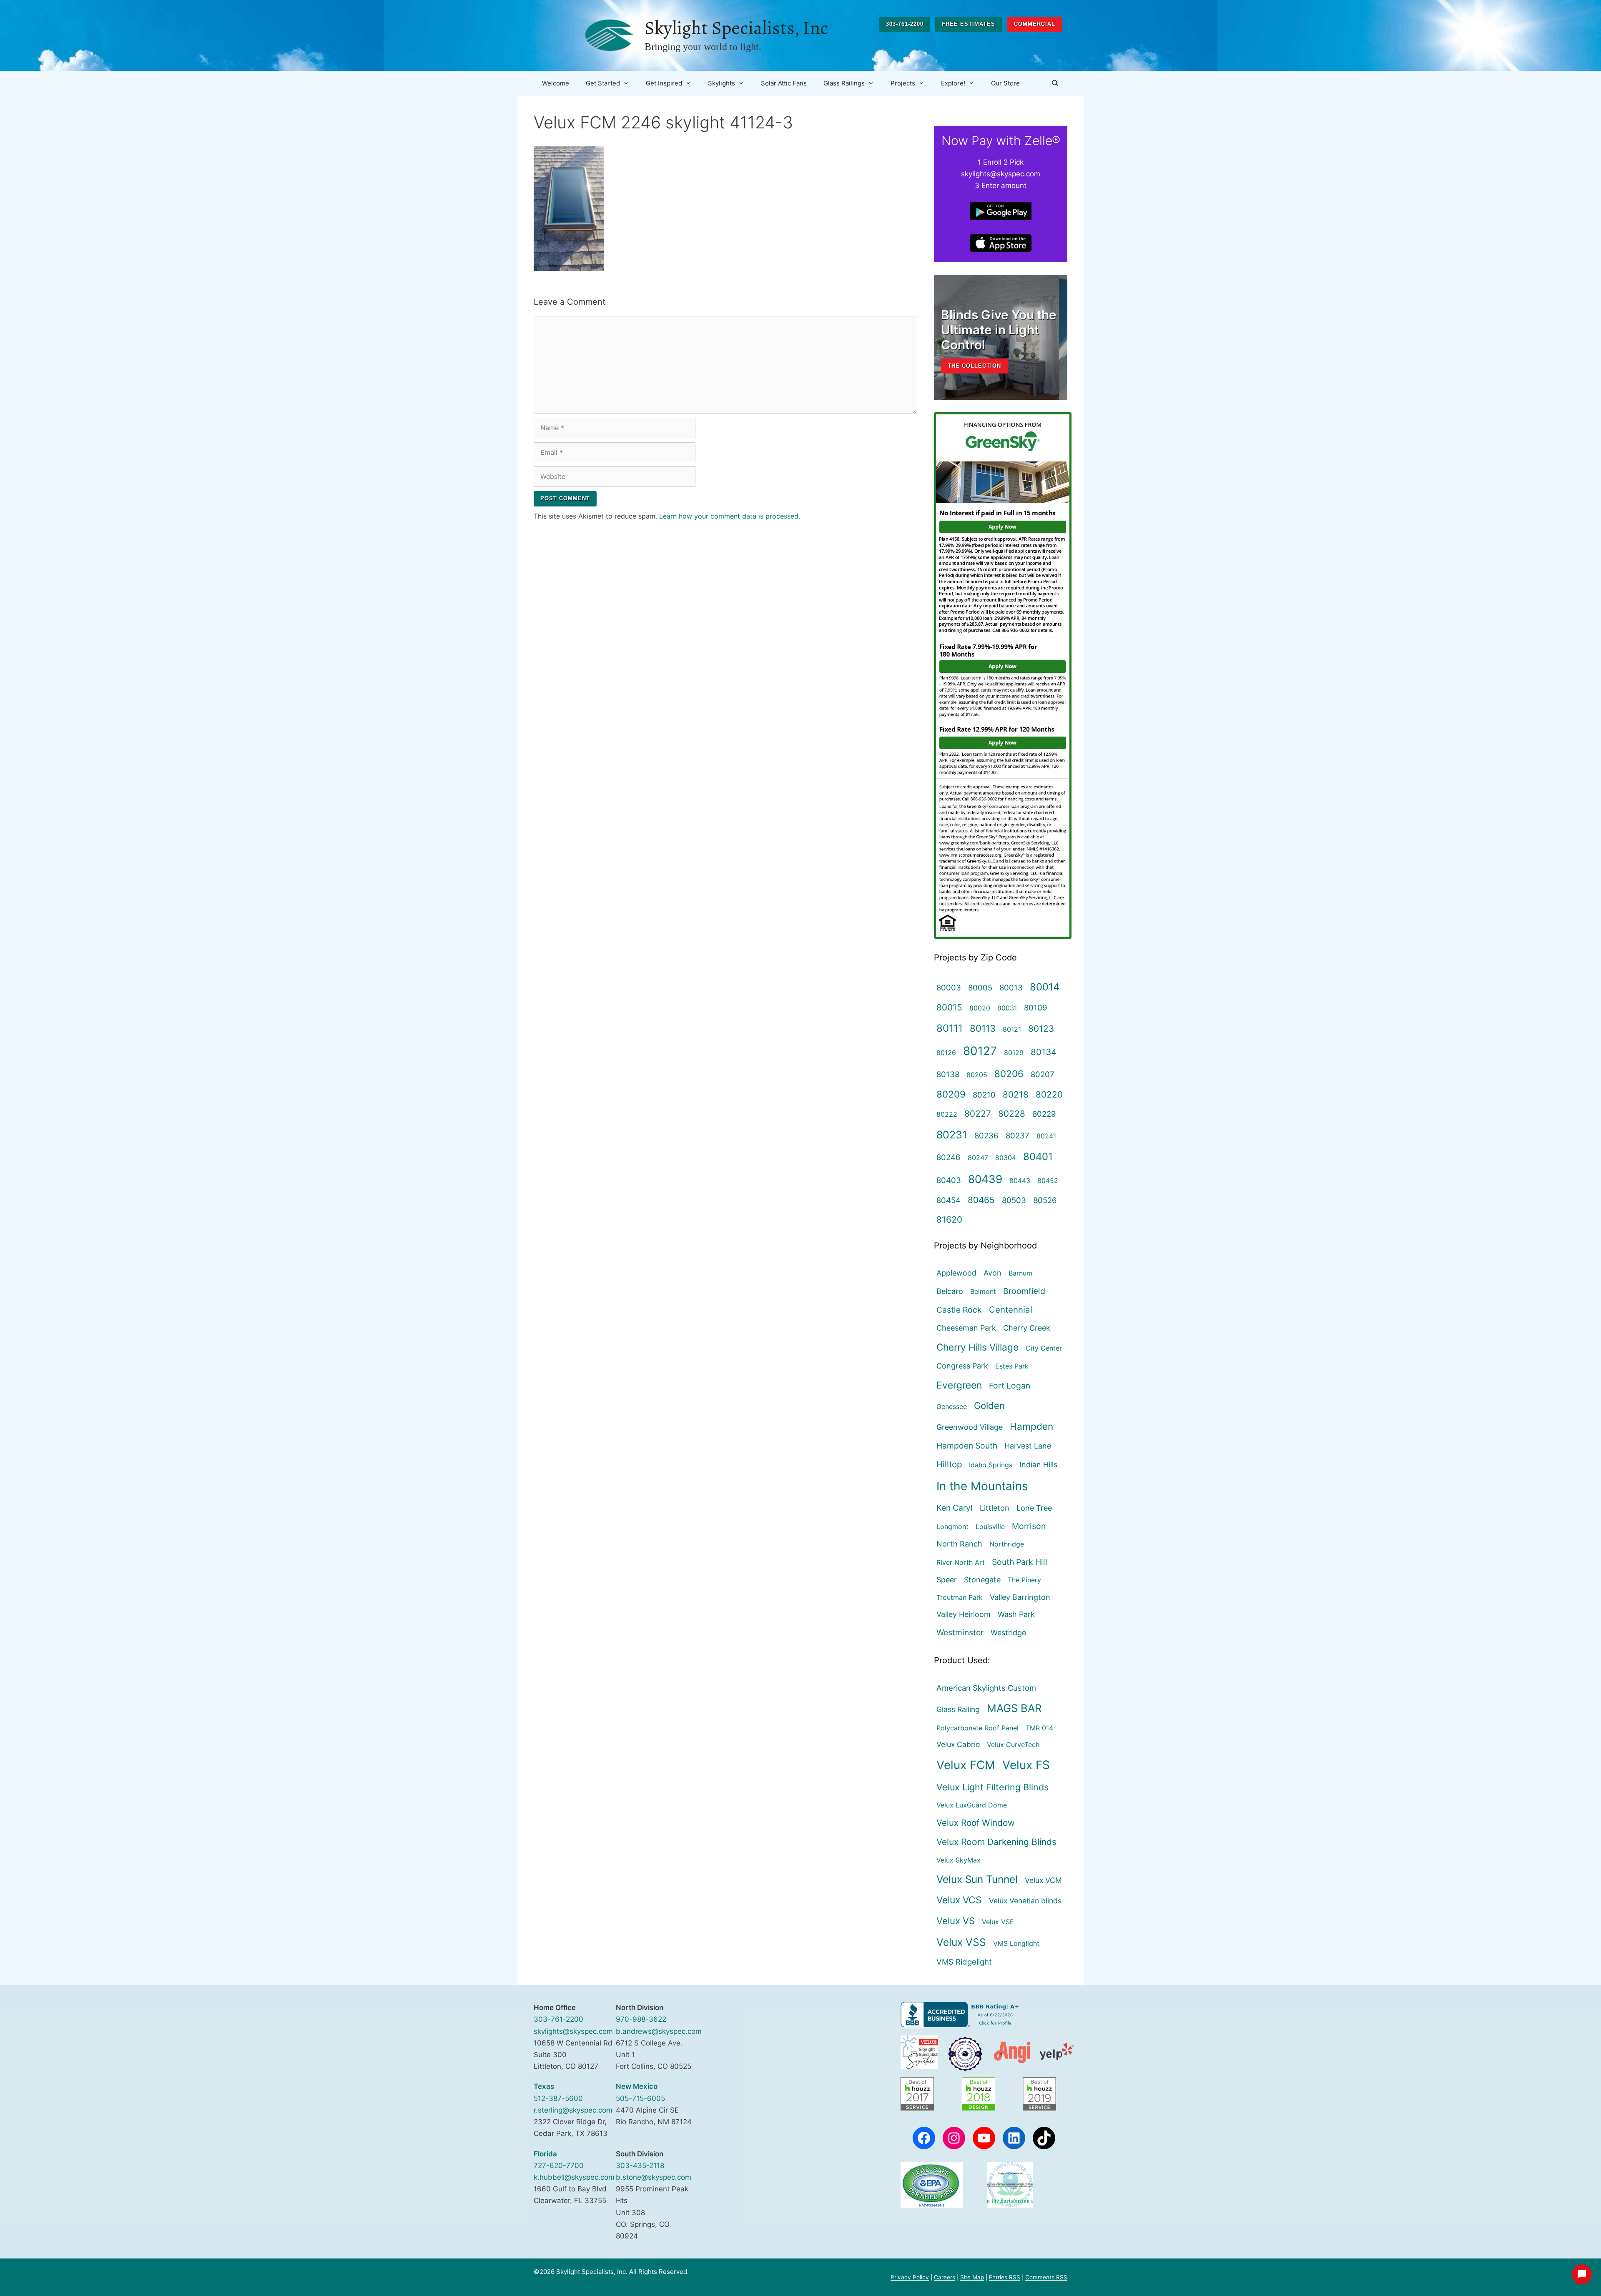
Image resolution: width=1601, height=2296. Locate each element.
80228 (1012, 1114)
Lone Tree (1034, 1508)
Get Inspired (664, 83)
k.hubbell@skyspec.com (574, 2177)
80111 (950, 1028)
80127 (980, 1051)
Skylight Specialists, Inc (736, 28)
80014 (1045, 987)
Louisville (990, 1526)
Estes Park (1012, 1366)
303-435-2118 (640, 2166)
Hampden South (967, 1446)
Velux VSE (998, 1922)
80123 (1041, 1029)
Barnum (1020, 1273)
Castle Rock (959, 1310)
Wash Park (1016, 1614)
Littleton (995, 1508)
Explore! (953, 83)
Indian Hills (1038, 1465)
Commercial (1035, 24)
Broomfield (1024, 1291)
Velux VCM (1043, 1880)
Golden (989, 1406)
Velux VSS (961, 1942)
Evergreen (959, 1385)
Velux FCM (966, 1765)
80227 (978, 1114)
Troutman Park (960, 1597)
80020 (980, 1008)
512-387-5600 (558, 2098)
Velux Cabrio (958, 1744)
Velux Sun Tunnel (977, 1879)
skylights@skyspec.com (573, 2031)
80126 (946, 1053)
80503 (1014, 1200)
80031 (1007, 1008)
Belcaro (950, 1291)
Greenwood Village (970, 1427)
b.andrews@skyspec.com (659, 2031)
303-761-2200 (905, 24)
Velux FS (1026, 1765)
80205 (977, 1075)
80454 (949, 1200)
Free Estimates (969, 24)
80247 (978, 1158)
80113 (983, 1028)
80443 (1020, 1181)
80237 (1018, 1135)
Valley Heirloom (964, 1614)
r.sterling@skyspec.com (573, 2110)
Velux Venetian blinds (1025, 1901)
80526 (1045, 1200)
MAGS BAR (1014, 1708)
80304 (1006, 1158)
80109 (1036, 1008)
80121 (1012, 1029)
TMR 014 (1039, 1728)
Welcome (556, 83)
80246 (949, 1157)
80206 (1009, 1074)
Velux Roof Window (976, 1823)
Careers (945, 2277)
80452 (1048, 1181)
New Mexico (637, 2086)
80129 (1014, 1053)
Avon (992, 1273)
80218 (1016, 1094)
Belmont (983, 1291)
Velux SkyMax (959, 1860)
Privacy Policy (910, 2277)
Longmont (952, 1526)
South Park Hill (1020, 1562)
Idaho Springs (991, 1465)
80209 (951, 1094)
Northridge (1007, 1544)
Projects (903, 83)
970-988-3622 (641, 2019)
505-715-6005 (640, 2098)
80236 (986, 1135)
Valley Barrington (1020, 1597)
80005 (980, 988)
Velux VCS (959, 1900)
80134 (1044, 1052)
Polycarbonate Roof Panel (977, 1728)
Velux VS (956, 1921)
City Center (1044, 1348)
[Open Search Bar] (1055, 83)
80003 (949, 988)
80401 (1038, 1157)
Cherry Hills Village (977, 1347)
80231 (952, 1135)
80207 (1043, 1074)
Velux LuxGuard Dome (972, 1805)
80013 (1011, 988)
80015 (949, 1007)
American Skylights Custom (986, 1688)
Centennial (1011, 1310)
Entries (1005, 2277)
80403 (949, 1180)
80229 (1044, 1114)
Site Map (972, 2277)
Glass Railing (958, 1709)
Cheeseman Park (966, 1328)
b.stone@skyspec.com (654, 2177)
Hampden (1031, 1426)
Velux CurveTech (1013, 1745)
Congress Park (962, 1366)
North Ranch (959, 1544)
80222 (947, 1114)
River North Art (961, 1562)
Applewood (956, 1273)
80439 (985, 1179)
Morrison (1029, 1526)
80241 (1046, 1136)
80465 (981, 1200)
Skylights (721, 83)
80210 (984, 1095)
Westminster (960, 1632)
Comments (1046, 2277)
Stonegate (982, 1580)
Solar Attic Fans (784, 83)
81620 (949, 1219)
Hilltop (949, 1464)
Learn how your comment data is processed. (730, 516)
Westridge (1008, 1633)
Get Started (603, 83)
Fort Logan (1010, 1386)
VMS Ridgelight (964, 1962)
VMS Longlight (1016, 1943)
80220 (1049, 1094)
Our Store (1005, 83)
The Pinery (1024, 1580)
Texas (544, 2086)
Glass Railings (844, 83)
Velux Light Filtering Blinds (992, 1787)
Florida (545, 2154)
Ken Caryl (955, 1508)
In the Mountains (982, 1486)
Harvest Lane (1028, 1446)
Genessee (952, 1406)
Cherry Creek (1027, 1328)
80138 (948, 1074)
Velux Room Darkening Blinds (996, 1842)
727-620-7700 (559, 2166)
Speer (947, 1580)
